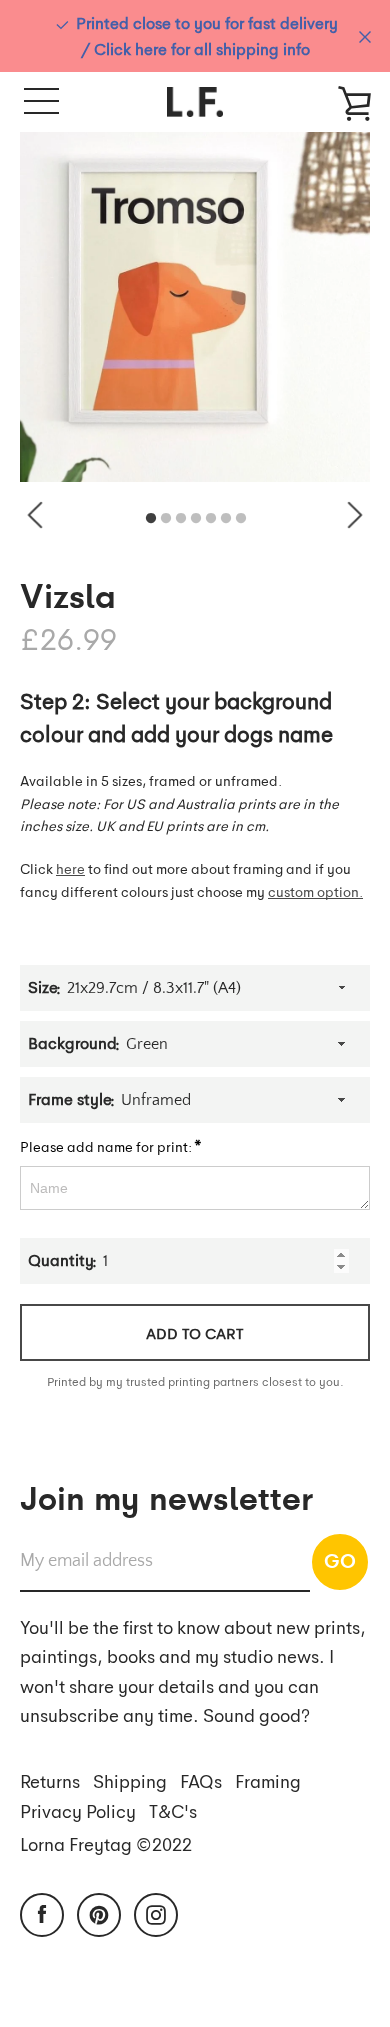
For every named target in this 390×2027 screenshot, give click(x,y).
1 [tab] (151, 519)
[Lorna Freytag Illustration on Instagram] (156, 1912)
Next (355, 515)
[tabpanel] (195, 307)
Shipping (130, 1780)
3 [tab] (181, 519)
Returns (50, 1780)
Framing (268, 1780)
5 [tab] (211, 519)
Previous (35, 515)
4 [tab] (196, 519)
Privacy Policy (78, 1810)
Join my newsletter (166, 1496)
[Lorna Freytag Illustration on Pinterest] (99, 1912)
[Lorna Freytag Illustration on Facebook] (42, 1912)
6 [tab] (226, 519)
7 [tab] (241, 519)
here (70, 868)
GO (340, 1560)
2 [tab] (166, 519)
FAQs (201, 1780)
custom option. (315, 891)
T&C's (173, 1810)
